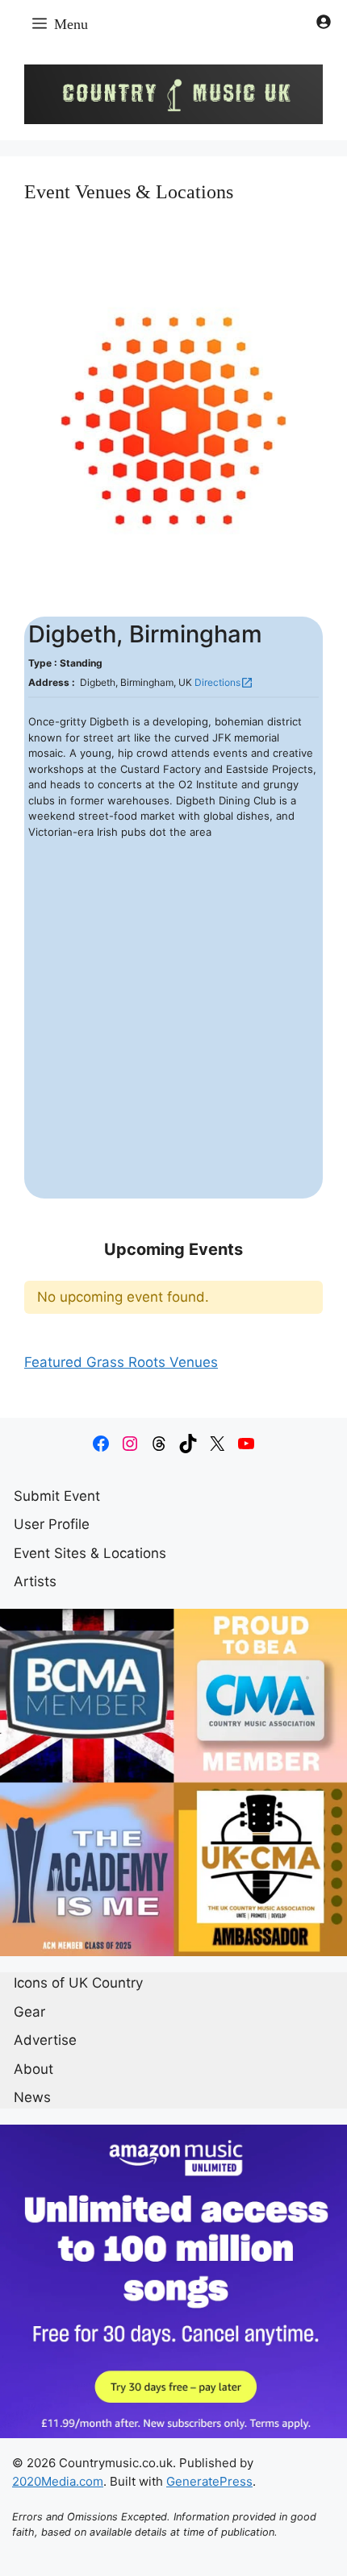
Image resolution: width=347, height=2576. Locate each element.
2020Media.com (58, 2481)
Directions (224, 683)
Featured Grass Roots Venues (121, 1362)
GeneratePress (209, 2481)
